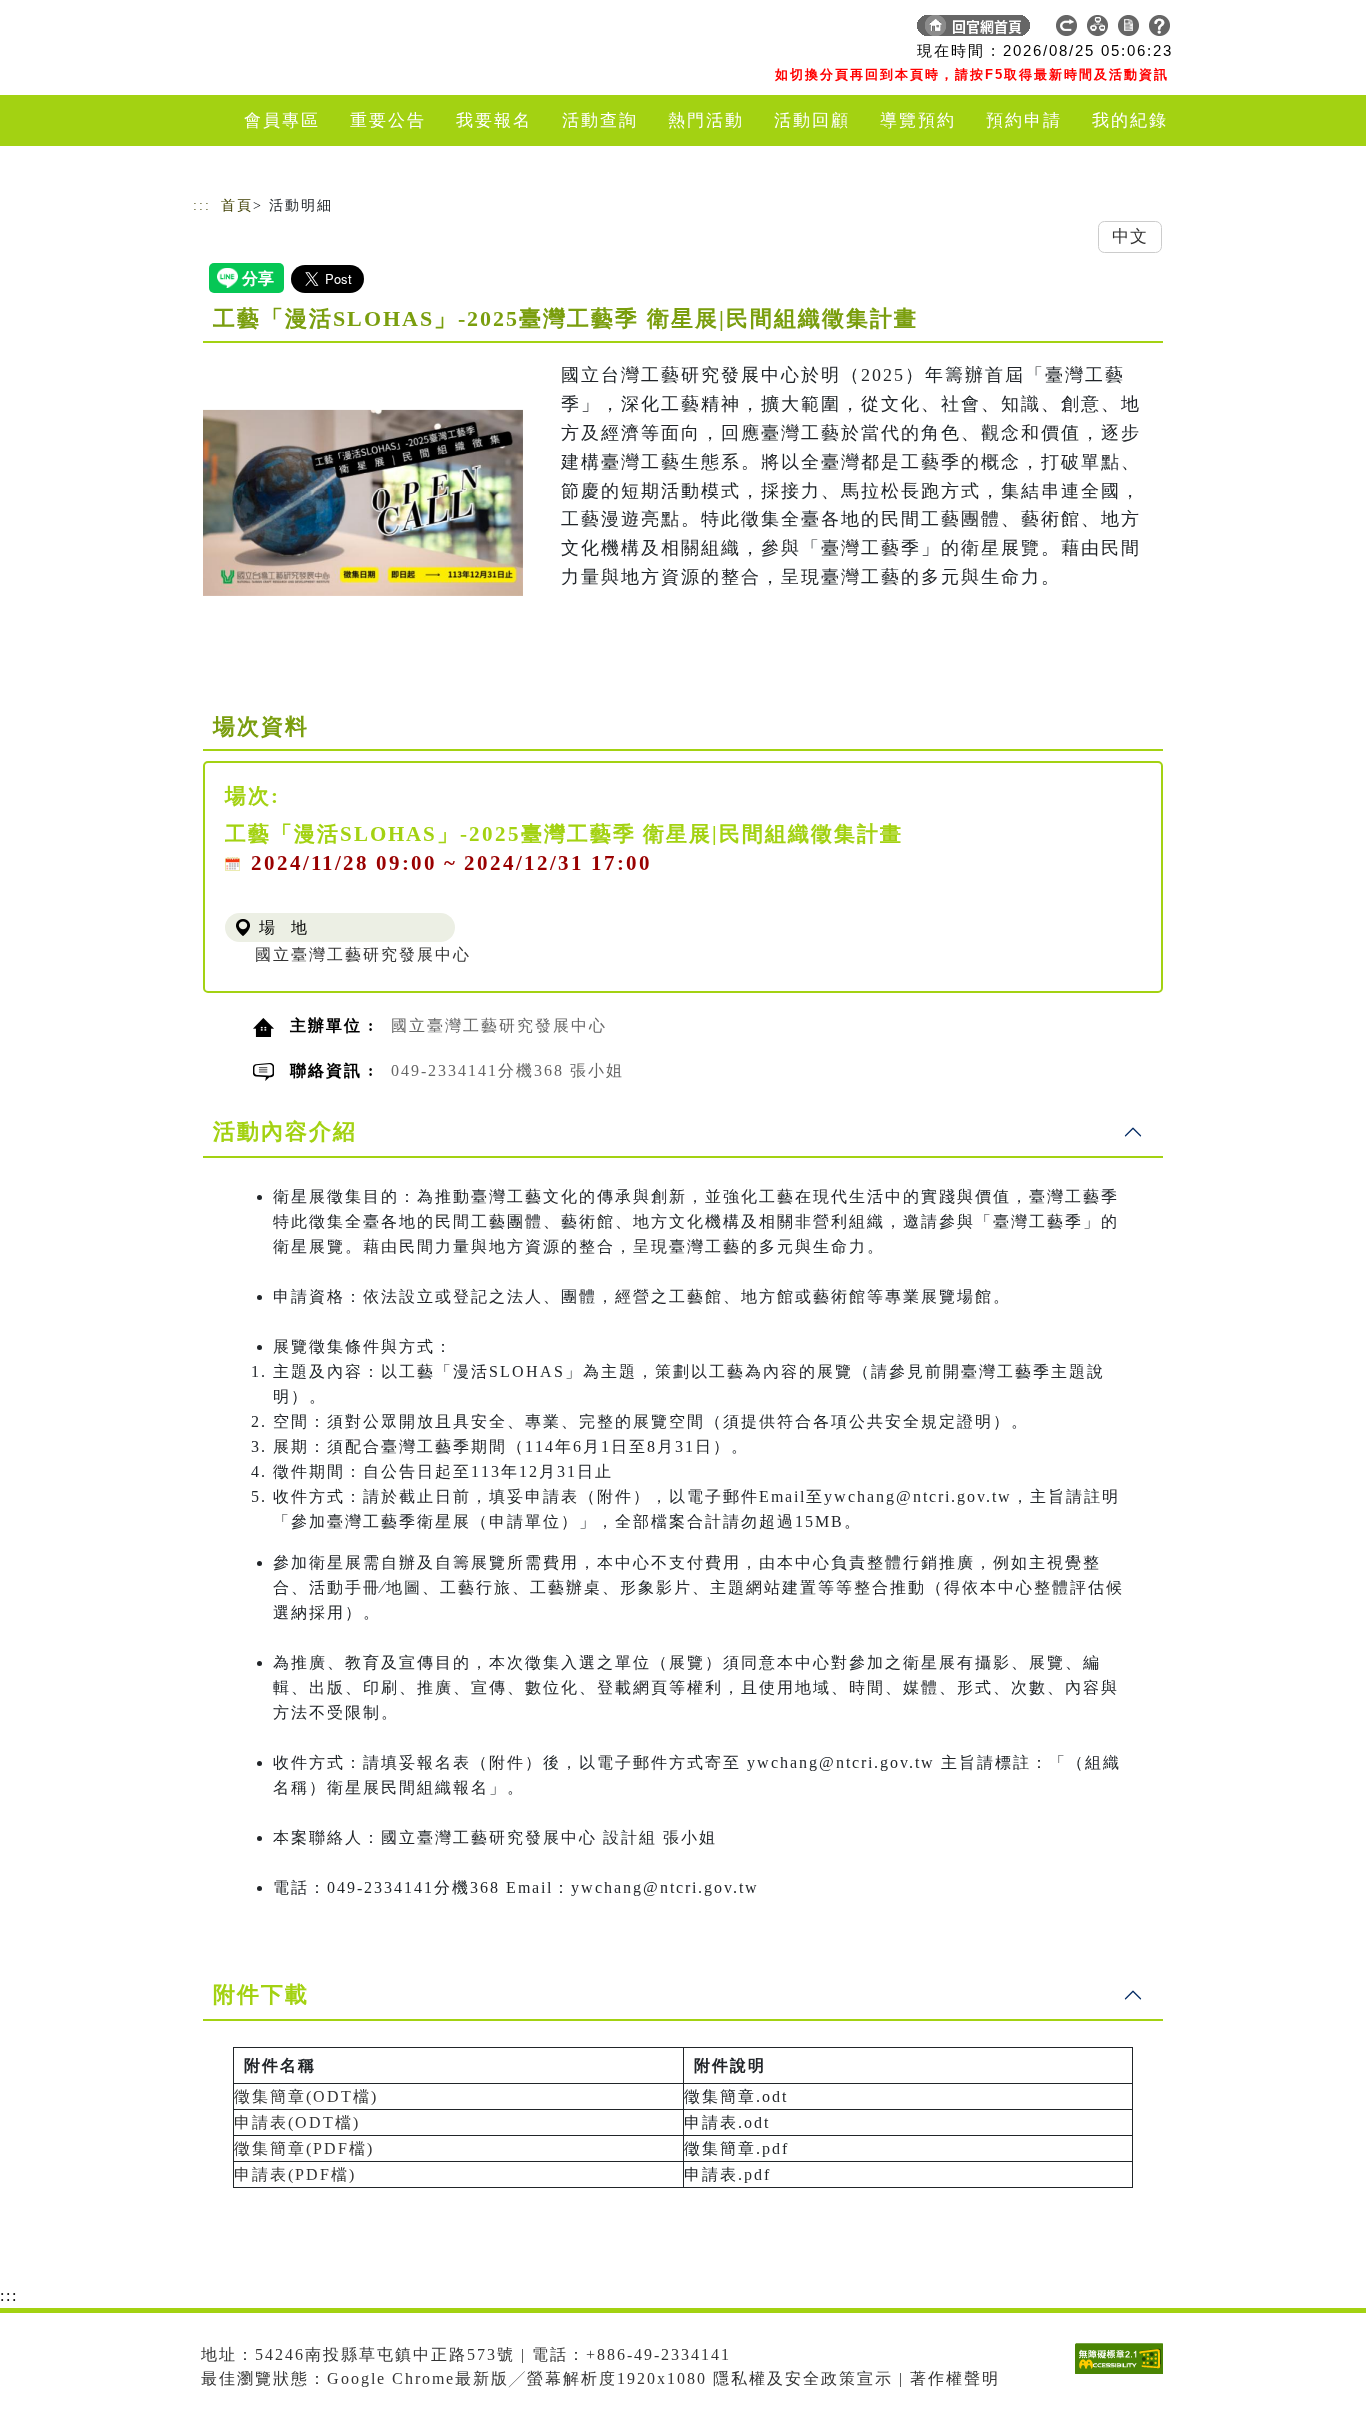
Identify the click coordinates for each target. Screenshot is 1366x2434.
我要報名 (494, 120)
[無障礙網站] (1124, 2373)
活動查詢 (600, 120)
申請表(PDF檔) (295, 2174)
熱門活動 (706, 120)
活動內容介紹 (285, 1131)
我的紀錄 (1130, 120)
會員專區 (282, 120)
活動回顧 (812, 120)
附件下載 (261, 1994)
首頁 (237, 205)
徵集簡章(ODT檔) (306, 2096)
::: (202, 205)
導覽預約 (918, 120)
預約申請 (1024, 120)
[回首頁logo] (333, 30)
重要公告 (388, 120)
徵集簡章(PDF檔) (304, 2148)
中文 (1130, 236)
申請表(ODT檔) (297, 2122)
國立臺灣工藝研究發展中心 (363, 954)
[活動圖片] (363, 503)
